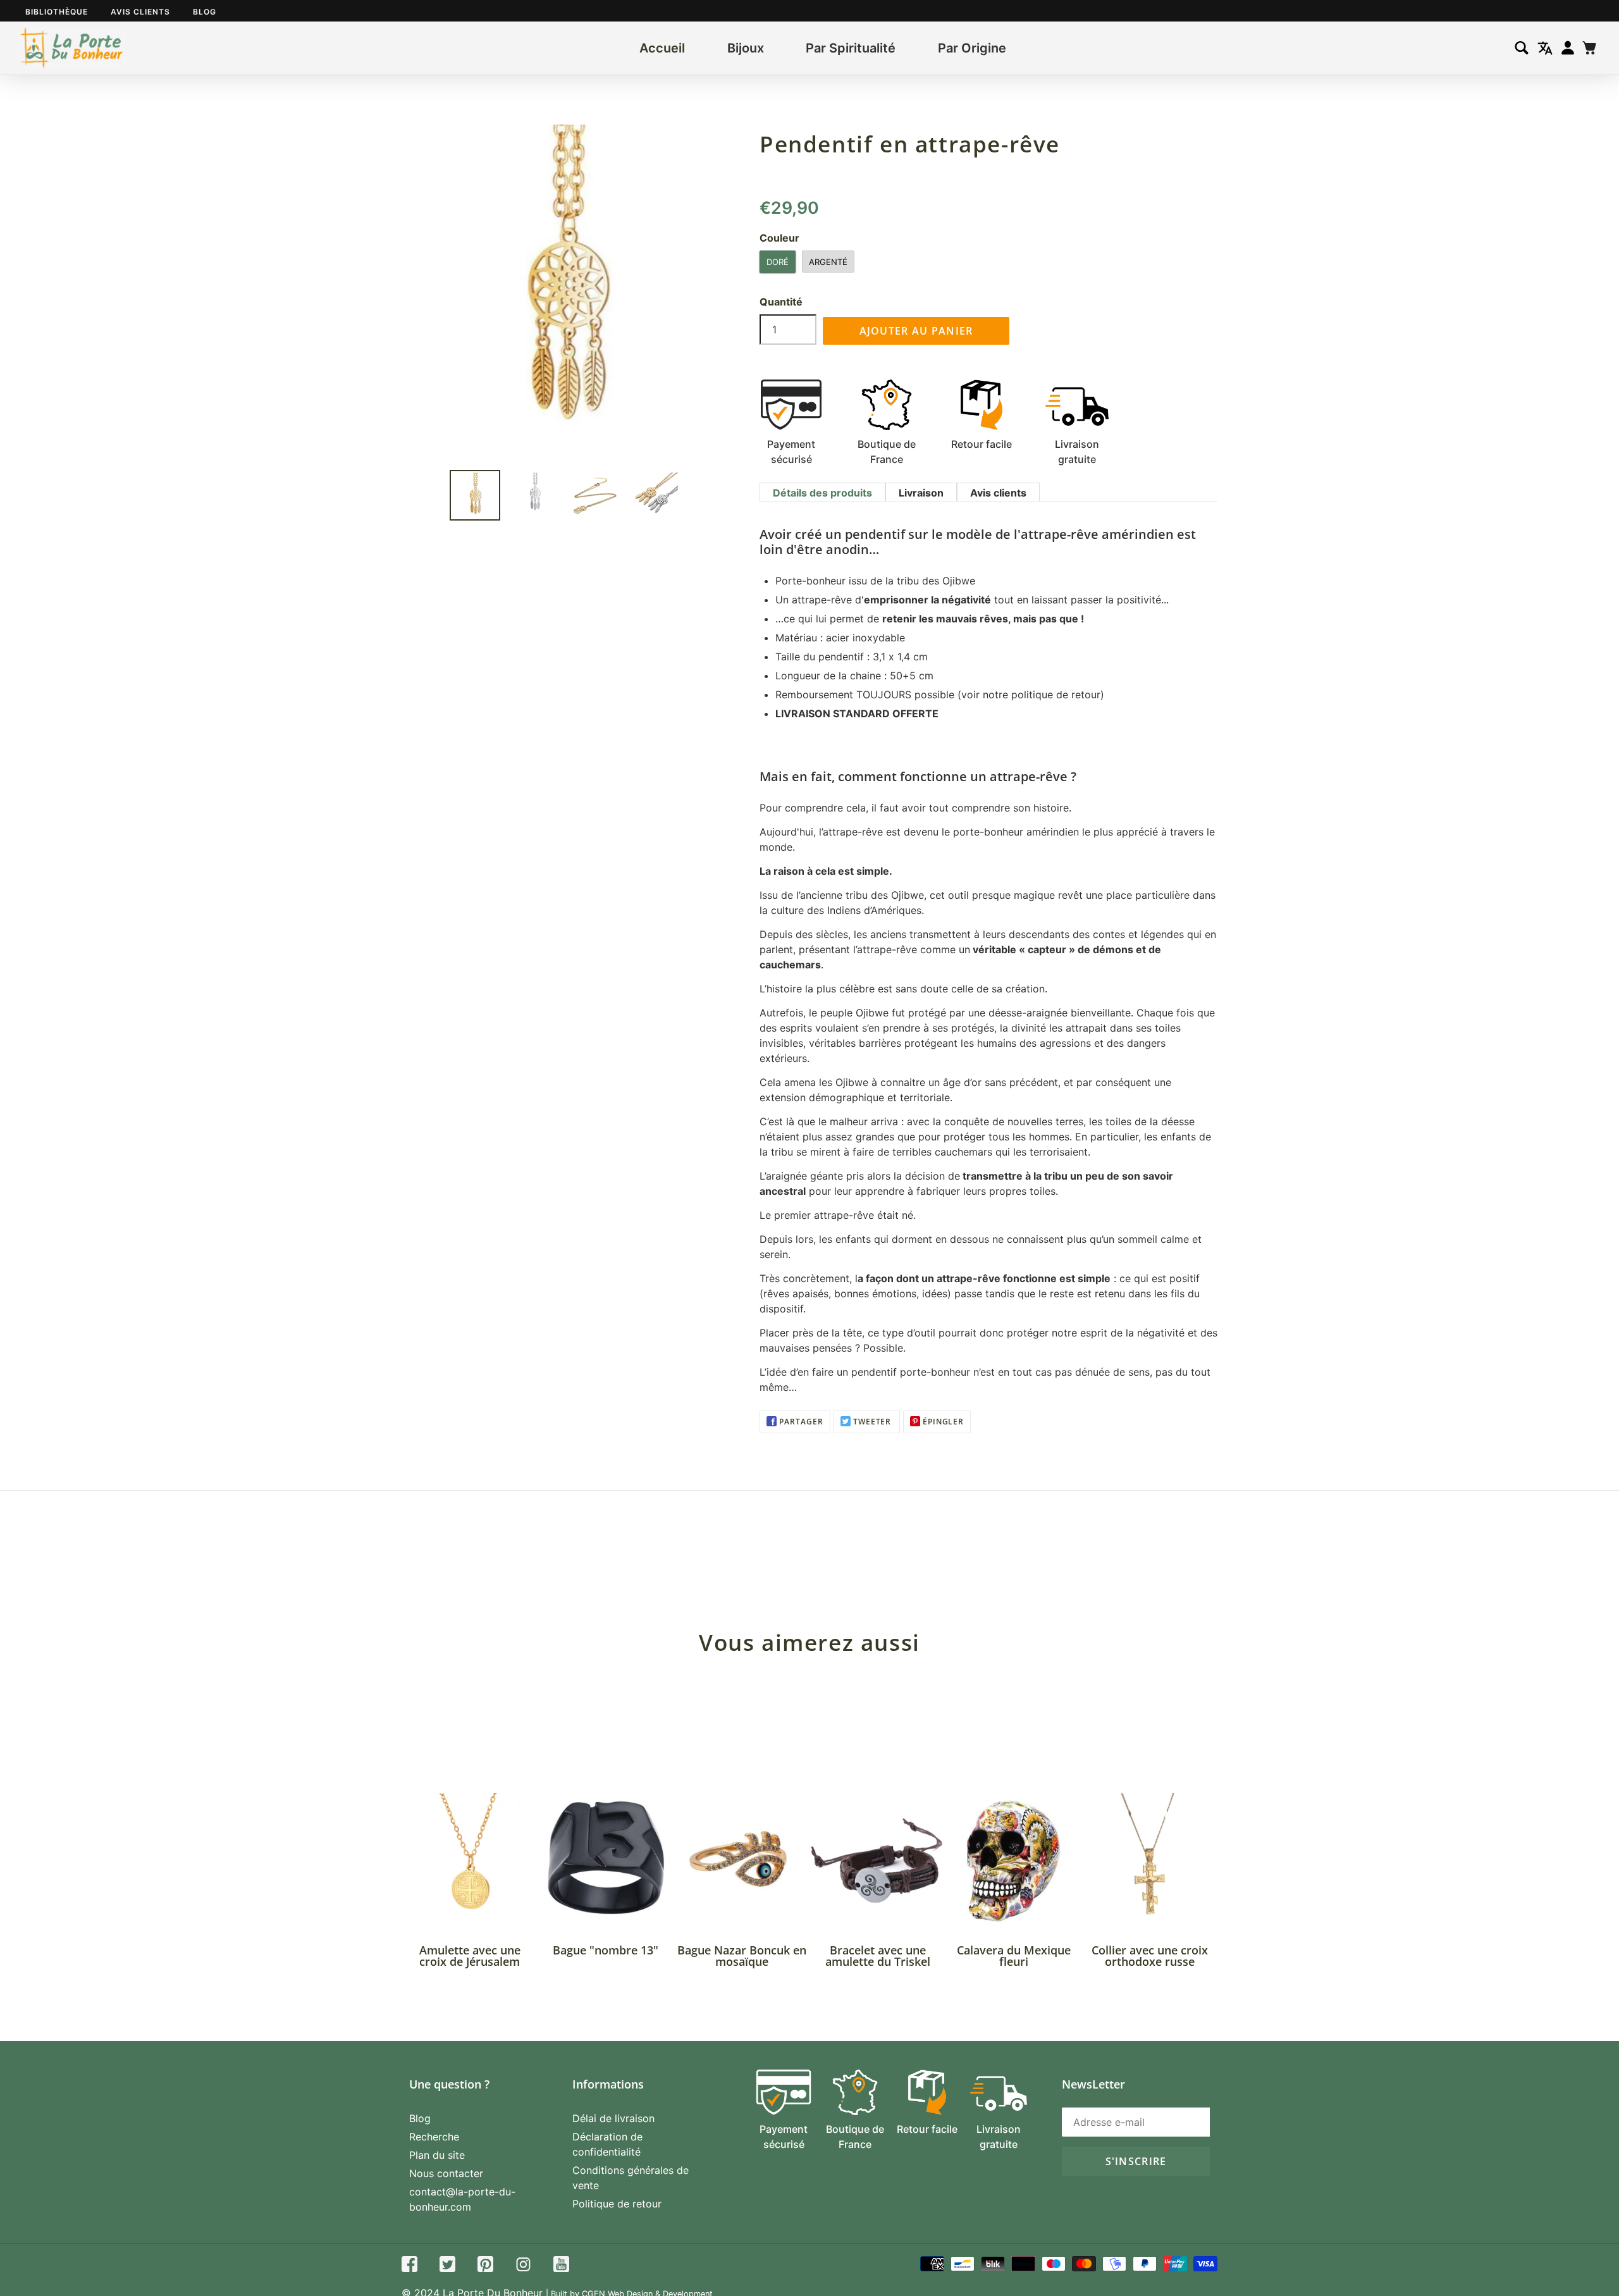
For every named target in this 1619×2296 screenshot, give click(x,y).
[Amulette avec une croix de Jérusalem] (470, 1861)
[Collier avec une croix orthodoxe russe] (1149, 1861)
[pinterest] (485, 2266)
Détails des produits (822, 493)
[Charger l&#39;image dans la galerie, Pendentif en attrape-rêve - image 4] (655, 495)
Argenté (828, 262)
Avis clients (140, 12)
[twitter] (447, 2266)
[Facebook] (409, 2266)
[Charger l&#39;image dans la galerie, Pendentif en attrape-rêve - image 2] (535, 495)
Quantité (781, 302)
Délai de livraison (613, 2118)
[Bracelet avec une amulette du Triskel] (877, 1861)
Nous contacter (446, 2173)
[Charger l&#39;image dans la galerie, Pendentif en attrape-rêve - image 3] (595, 495)
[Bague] (606, 1861)
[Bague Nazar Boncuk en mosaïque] (742, 1861)
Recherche (434, 2137)
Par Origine (972, 48)
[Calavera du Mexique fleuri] (1013, 1861)
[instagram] (523, 2266)
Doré (778, 262)
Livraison (921, 493)
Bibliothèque (57, 12)
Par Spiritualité (851, 48)
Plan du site (437, 2155)
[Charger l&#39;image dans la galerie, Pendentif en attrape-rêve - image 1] (475, 495)
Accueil (662, 48)
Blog (205, 12)
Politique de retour (617, 2204)
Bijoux (746, 48)
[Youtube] (561, 2266)
